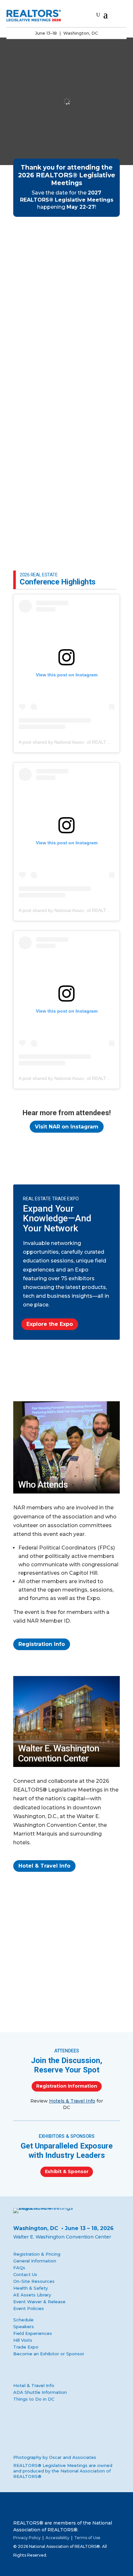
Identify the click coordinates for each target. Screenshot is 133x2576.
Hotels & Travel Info (72, 2101)
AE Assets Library (32, 2295)
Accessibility (57, 2538)
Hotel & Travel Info (44, 1866)
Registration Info (42, 1644)
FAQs (19, 2268)
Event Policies (29, 2308)
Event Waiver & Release (39, 2302)
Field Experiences (33, 2333)
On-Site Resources (34, 2281)
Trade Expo (26, 2347)
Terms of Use (87, 2538)
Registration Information (67, 2086)
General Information (35, 2261)
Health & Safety (31, 2288)
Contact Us (25, 2274)
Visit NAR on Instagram (67, 1127)
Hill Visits (23, 2340)
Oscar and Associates (73, 2457)
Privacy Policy (27, 2538)
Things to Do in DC (34, 2399)
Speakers (24, 2326)
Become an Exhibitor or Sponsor (49, 2354)
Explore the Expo (50, 1324)
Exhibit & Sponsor (67, 2171)
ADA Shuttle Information (40, 2392)
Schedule (23, 2320)
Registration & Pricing (37, 2254)
